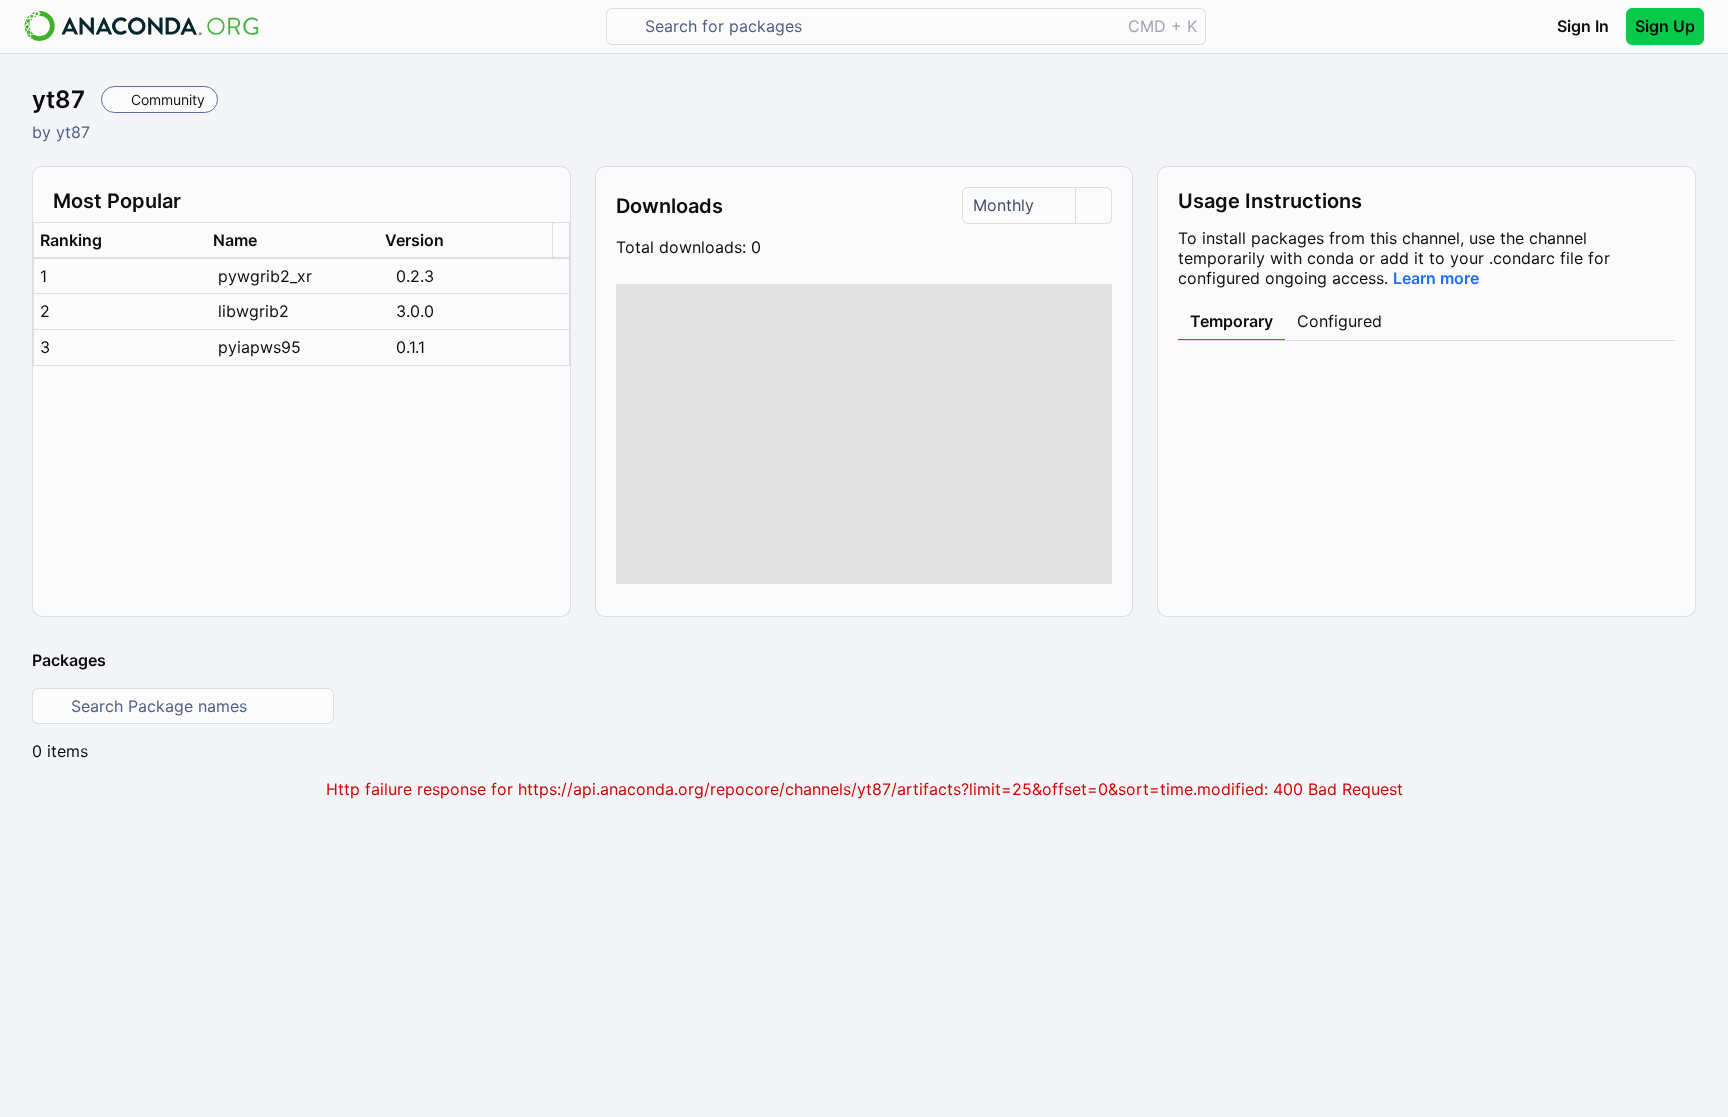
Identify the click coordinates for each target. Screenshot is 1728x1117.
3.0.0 (415, 311)
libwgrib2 (253, 311)
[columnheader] (120, 240)
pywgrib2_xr (265, 276)
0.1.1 (410, 347)
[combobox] (877, 26)
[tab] (1231, 322)
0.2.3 (415, 276)
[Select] (1093, 205)
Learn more (1436, 278)
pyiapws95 (259, 347)
